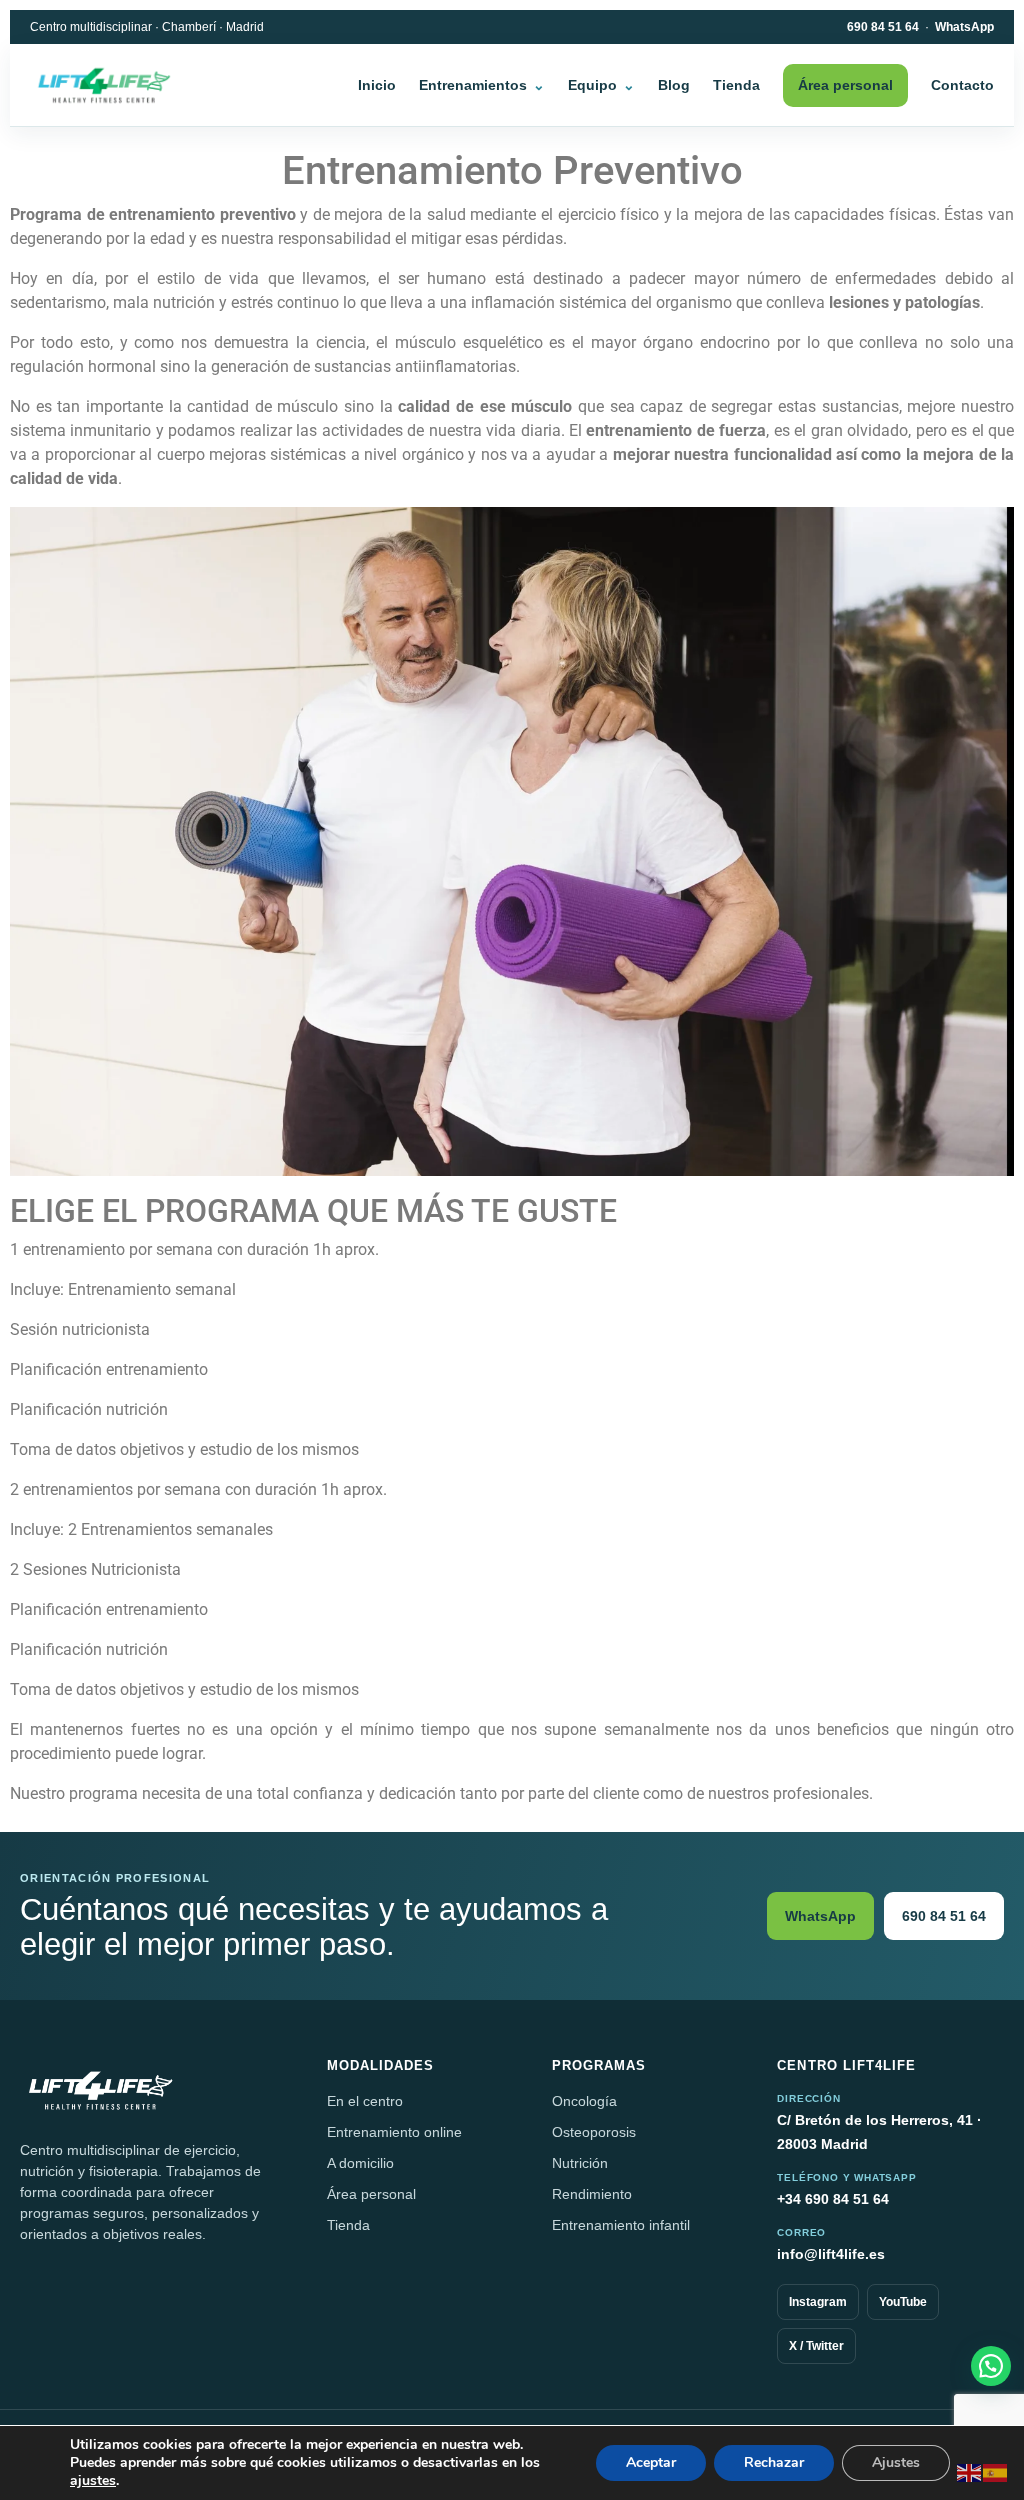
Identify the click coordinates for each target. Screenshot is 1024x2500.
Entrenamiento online (394, 2132)
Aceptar (651, 2462)
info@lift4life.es (831, 2254)
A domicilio (360, 2163)
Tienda (736, 85)
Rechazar (774, 2462)
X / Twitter (816, 2346)
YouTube (903, 2302)
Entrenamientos (473, 85)
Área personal (845, 85)
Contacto (962, 85)
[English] (970, 2471)
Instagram (818, 2302)
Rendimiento (592, 2194)
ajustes (93, 2481)
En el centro (365, 2101)
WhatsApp (964, 27)
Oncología (584, 2101)
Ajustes (896, 2462)
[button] (991, 2366)
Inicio (377, 85)
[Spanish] (996, 2471)
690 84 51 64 (883, 27)
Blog (674, 85)
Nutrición (580, 2163)
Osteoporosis (594, 2132)
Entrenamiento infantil (621, 2225)
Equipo (592, 85)
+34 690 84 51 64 (833, 2199)
